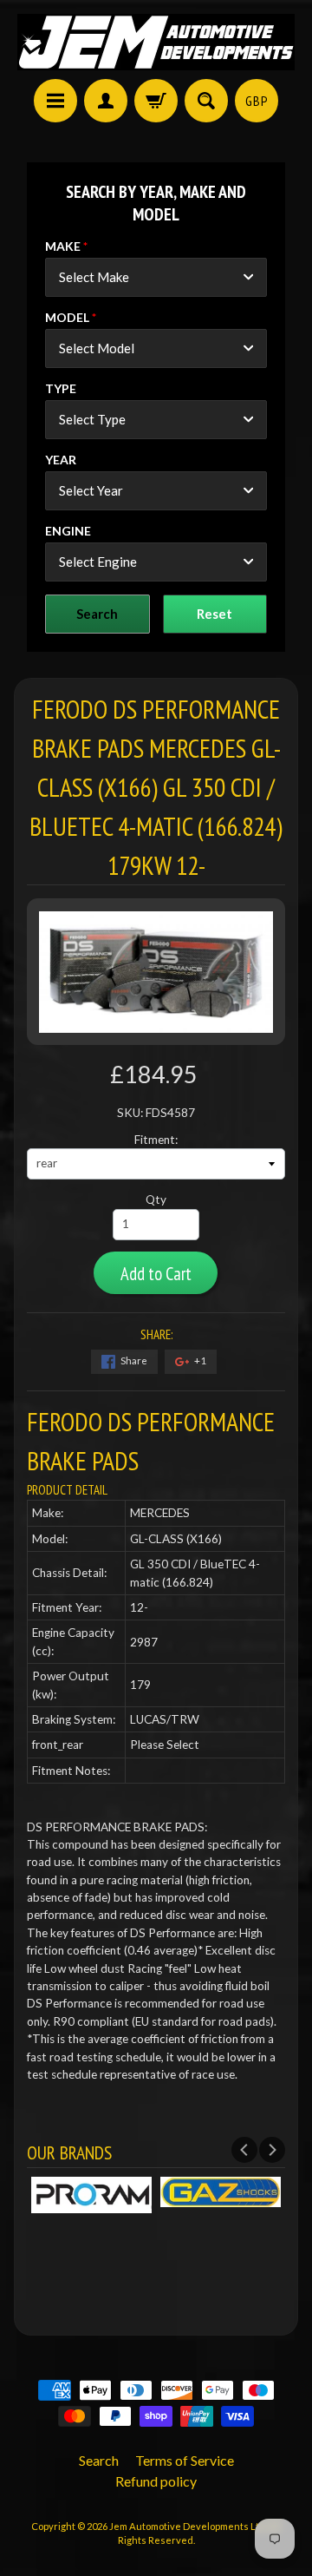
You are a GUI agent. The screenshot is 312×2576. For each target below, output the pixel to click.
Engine (68, 531)
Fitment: (156, 1140)
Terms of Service (185, 2460)
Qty (156, 1199)
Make (63, 246)
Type (61, 388)
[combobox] (156, 277)
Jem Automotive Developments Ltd (187, 2526)
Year (61, 460)
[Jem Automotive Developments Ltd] (156, 42)
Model (67, 317)
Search (99, 2460)
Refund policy (156, 2481)
